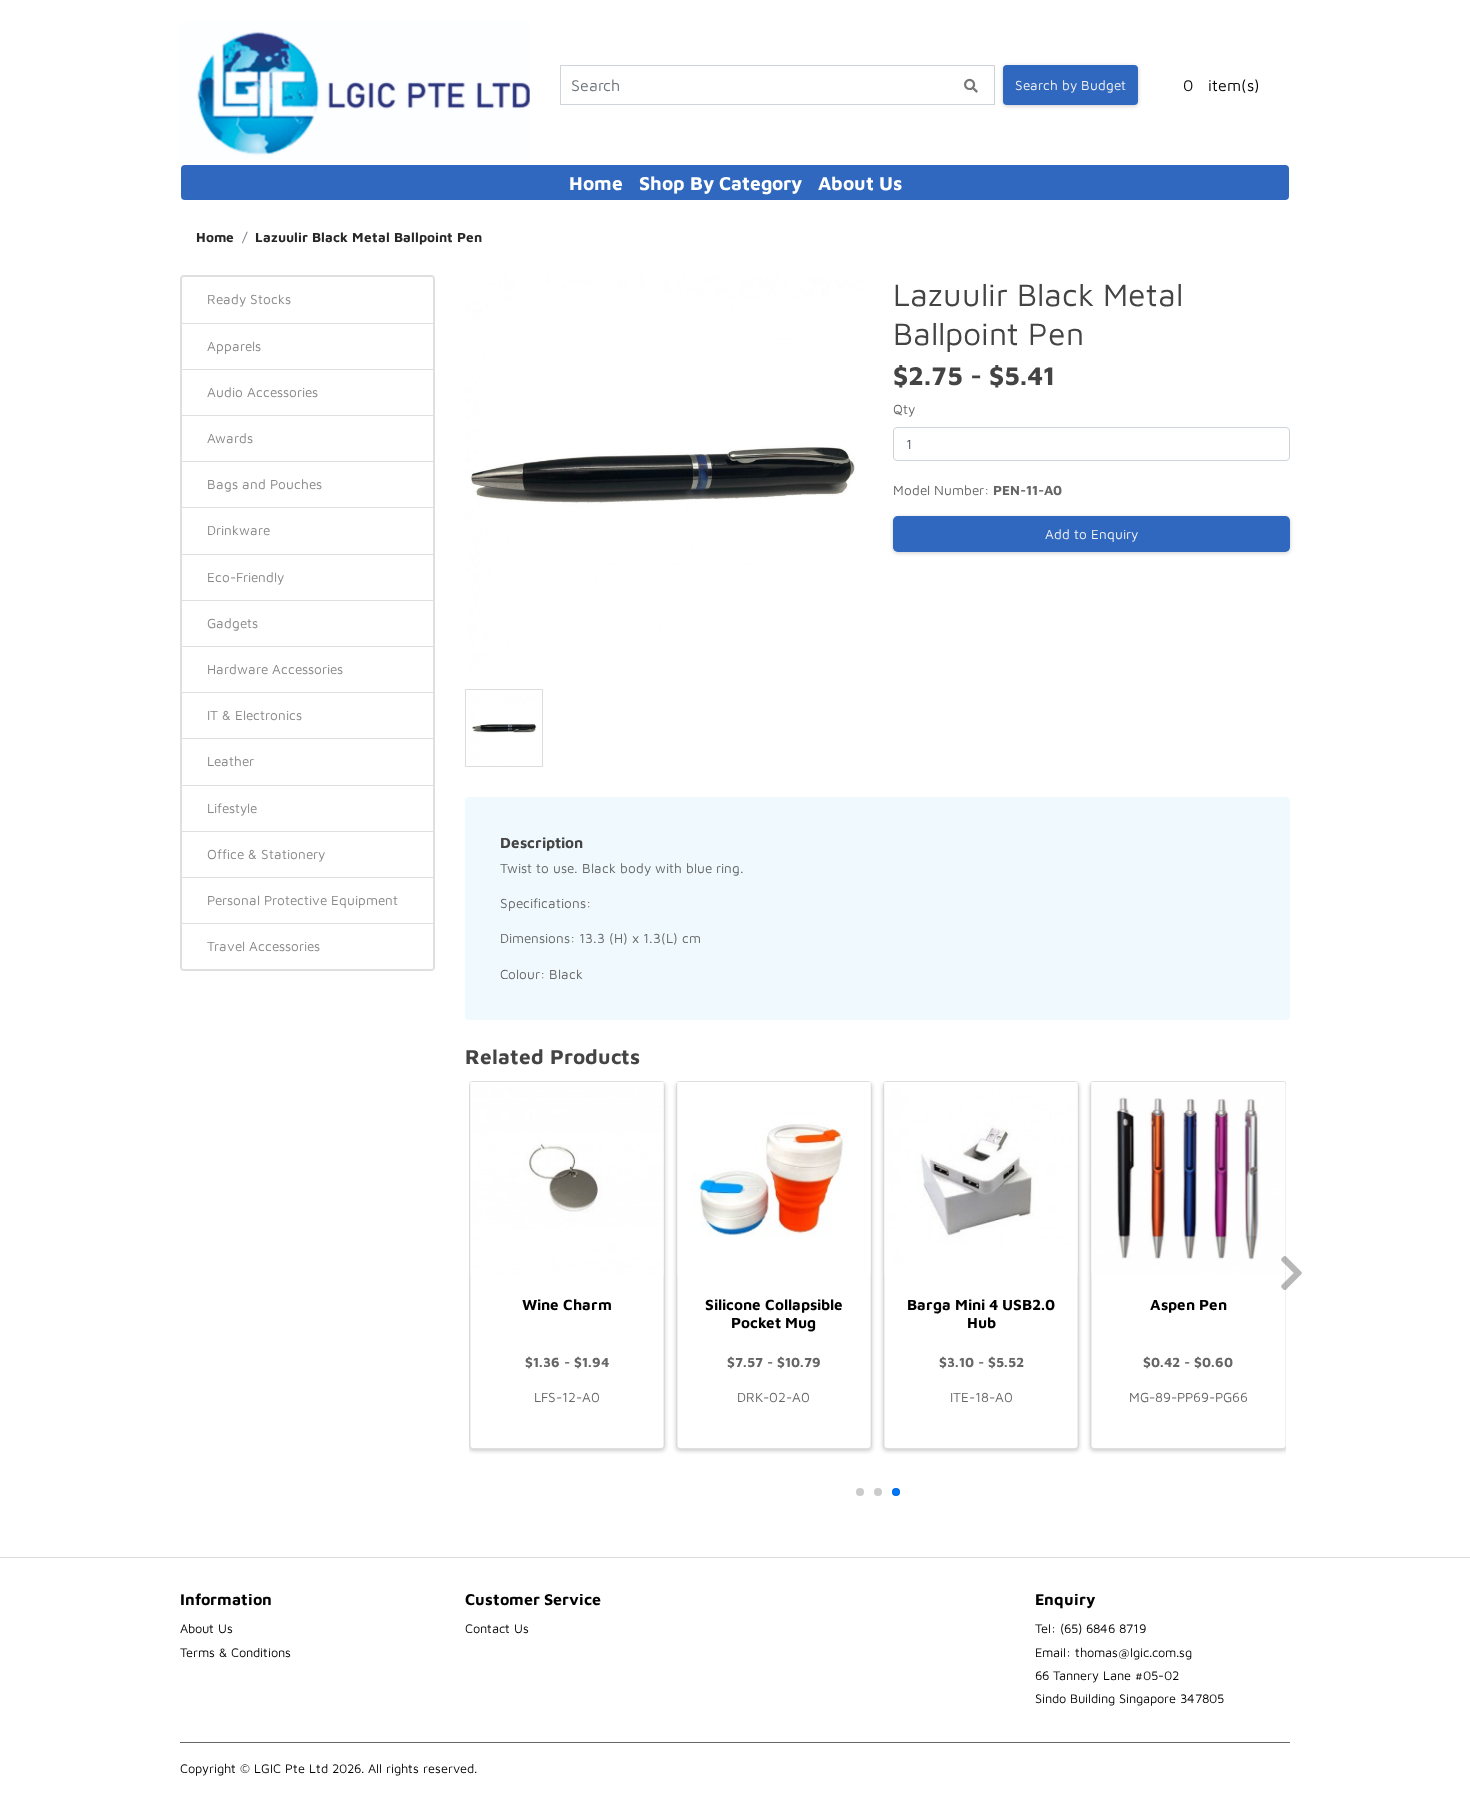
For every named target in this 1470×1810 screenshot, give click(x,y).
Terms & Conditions (235, 1652)
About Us (860, 182)
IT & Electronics (254, 715)
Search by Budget (1070, 85)
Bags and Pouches (264, 484)
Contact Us (497, 1628)
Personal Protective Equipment (302, 900)
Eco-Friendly (245, 577)
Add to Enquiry (1091, 534)
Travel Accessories (263, 946)
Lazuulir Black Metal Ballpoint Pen (368, 237)
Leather (230, 761)
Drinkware (238, 530)
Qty (904, 409)
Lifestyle (232, 808)
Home (596, 182)
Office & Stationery (266, 854)
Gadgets (232, 623)
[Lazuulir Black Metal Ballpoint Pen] (664, 472)
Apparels (234, 346)
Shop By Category (720, 182)
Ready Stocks (249, 299)
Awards (230, 438)
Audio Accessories (262, 392)
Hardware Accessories (275, 669)
